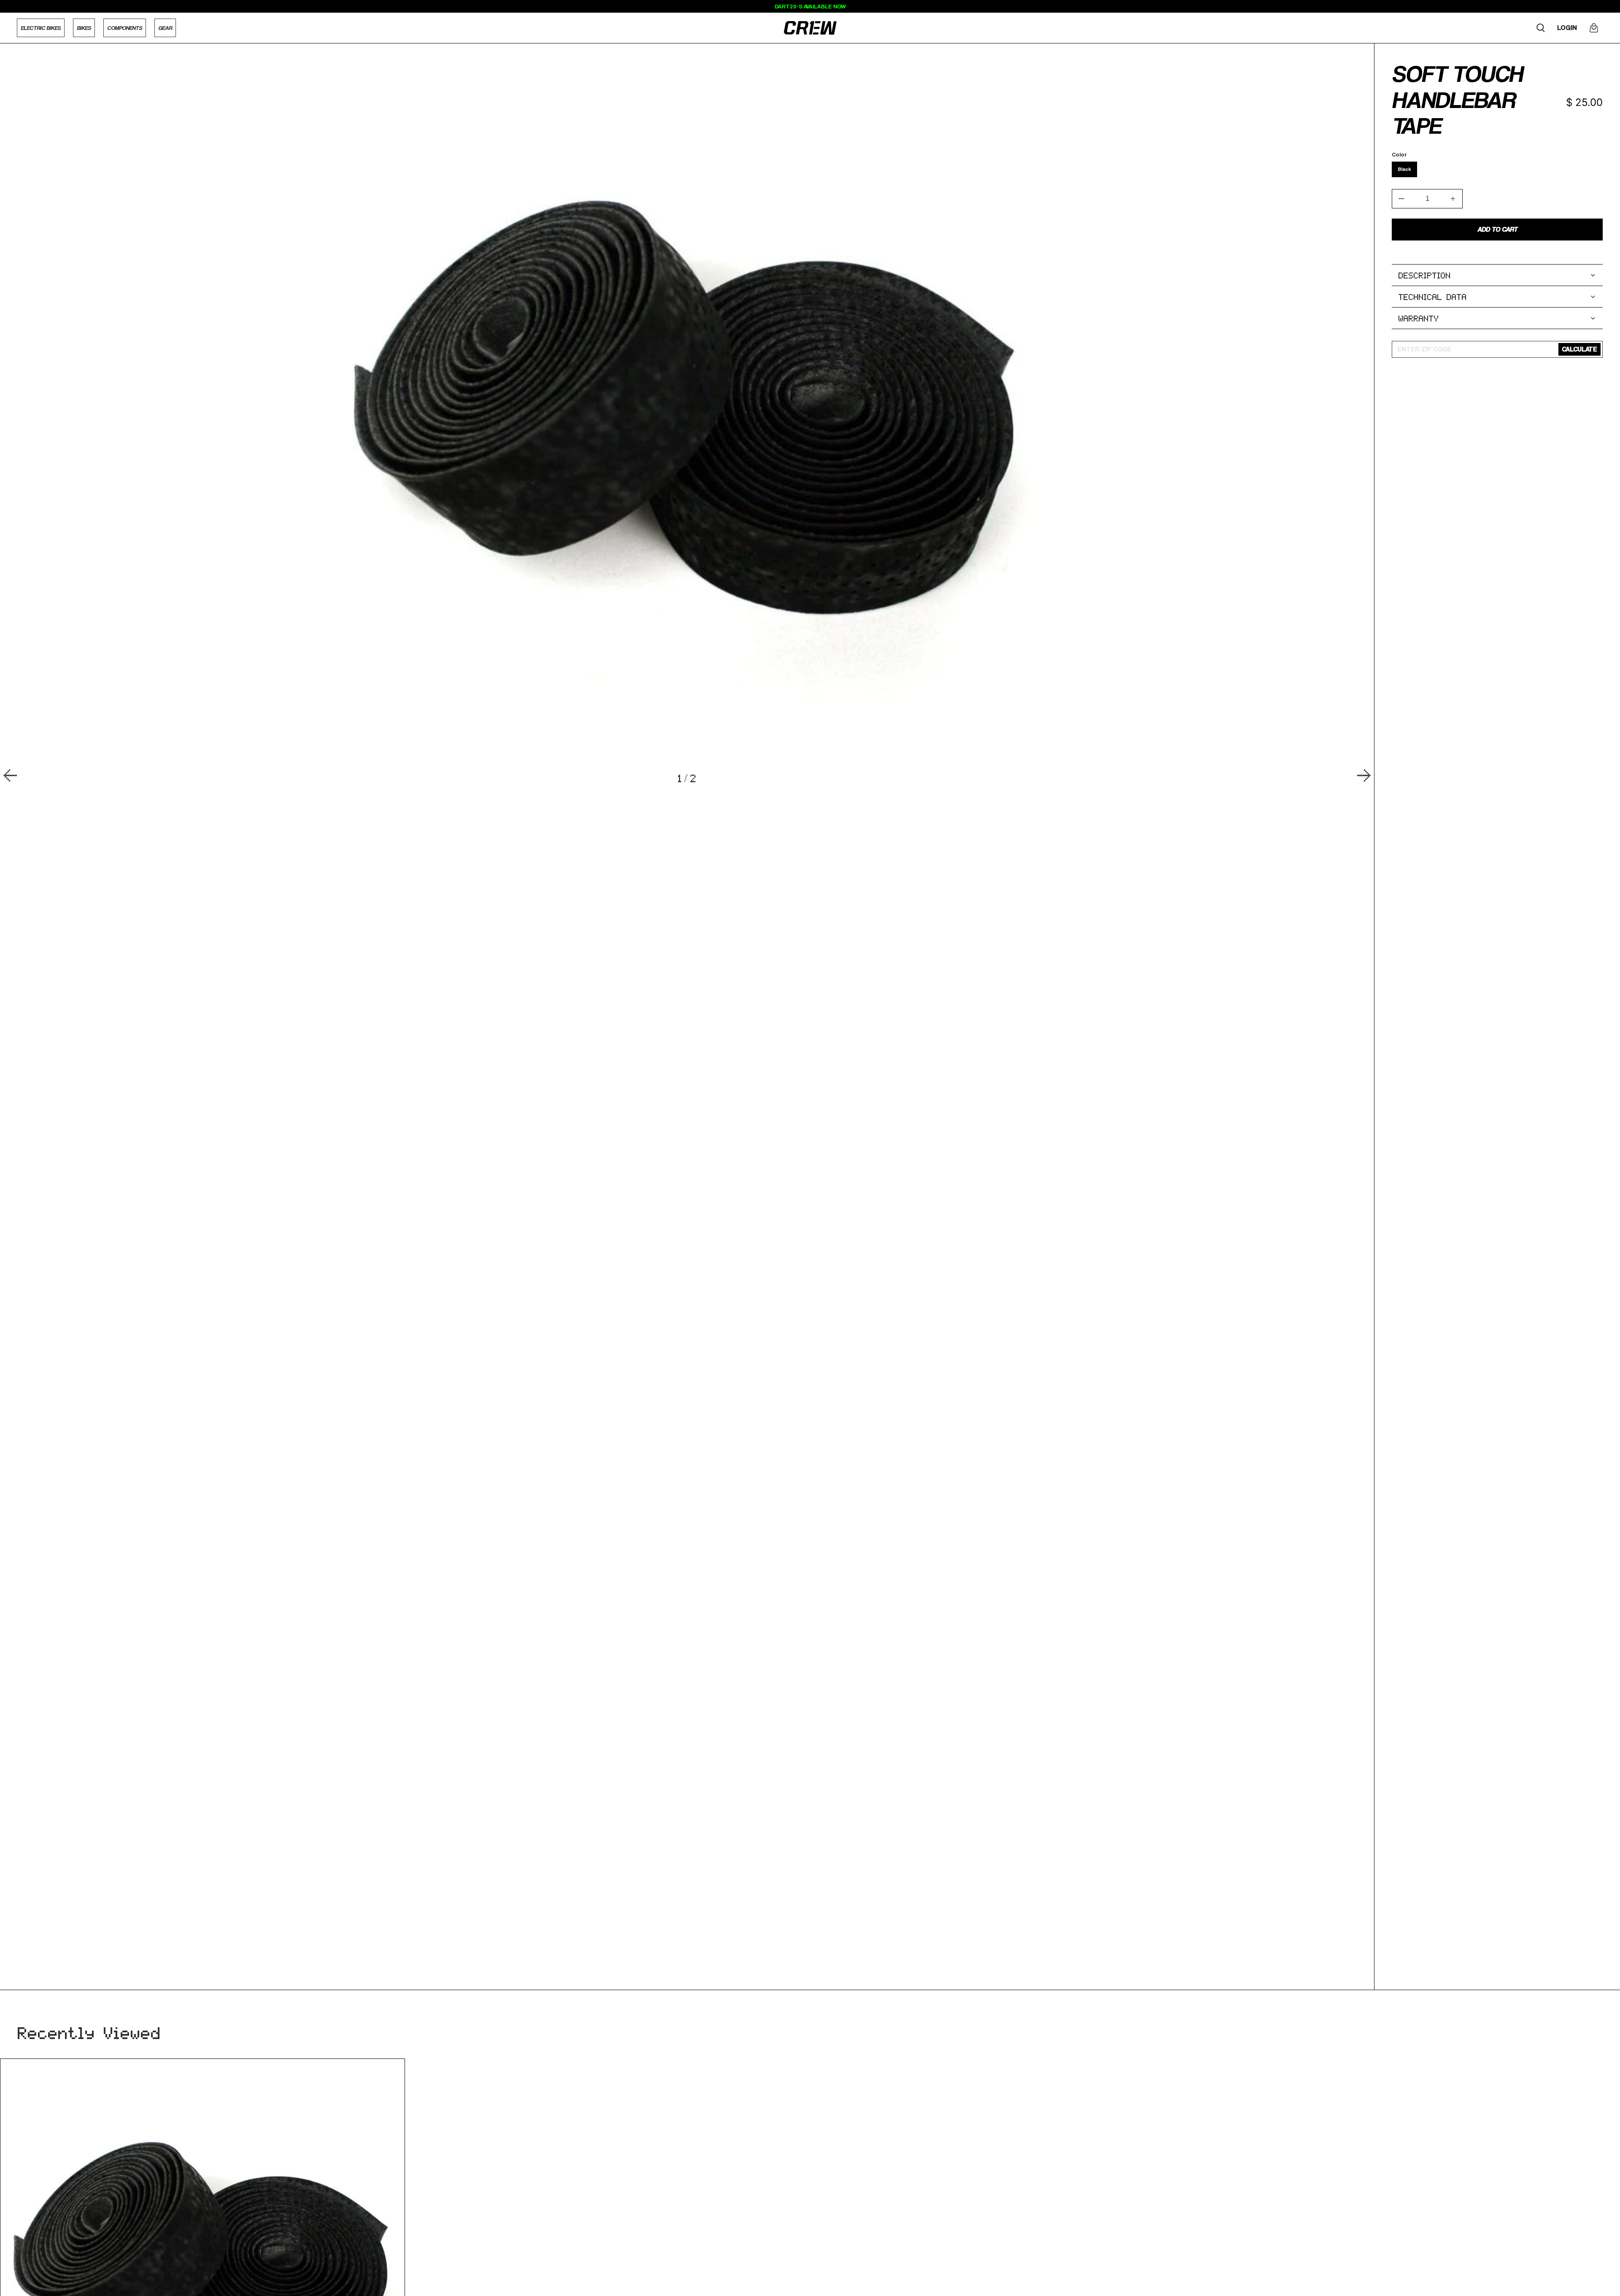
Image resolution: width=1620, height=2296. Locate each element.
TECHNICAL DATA (1433, 297)
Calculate (1579, 349)
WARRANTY (1419, 318)
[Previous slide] (10, 776)
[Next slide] (1364, 776)
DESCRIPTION (1425, 275)
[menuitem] (41, 28)
